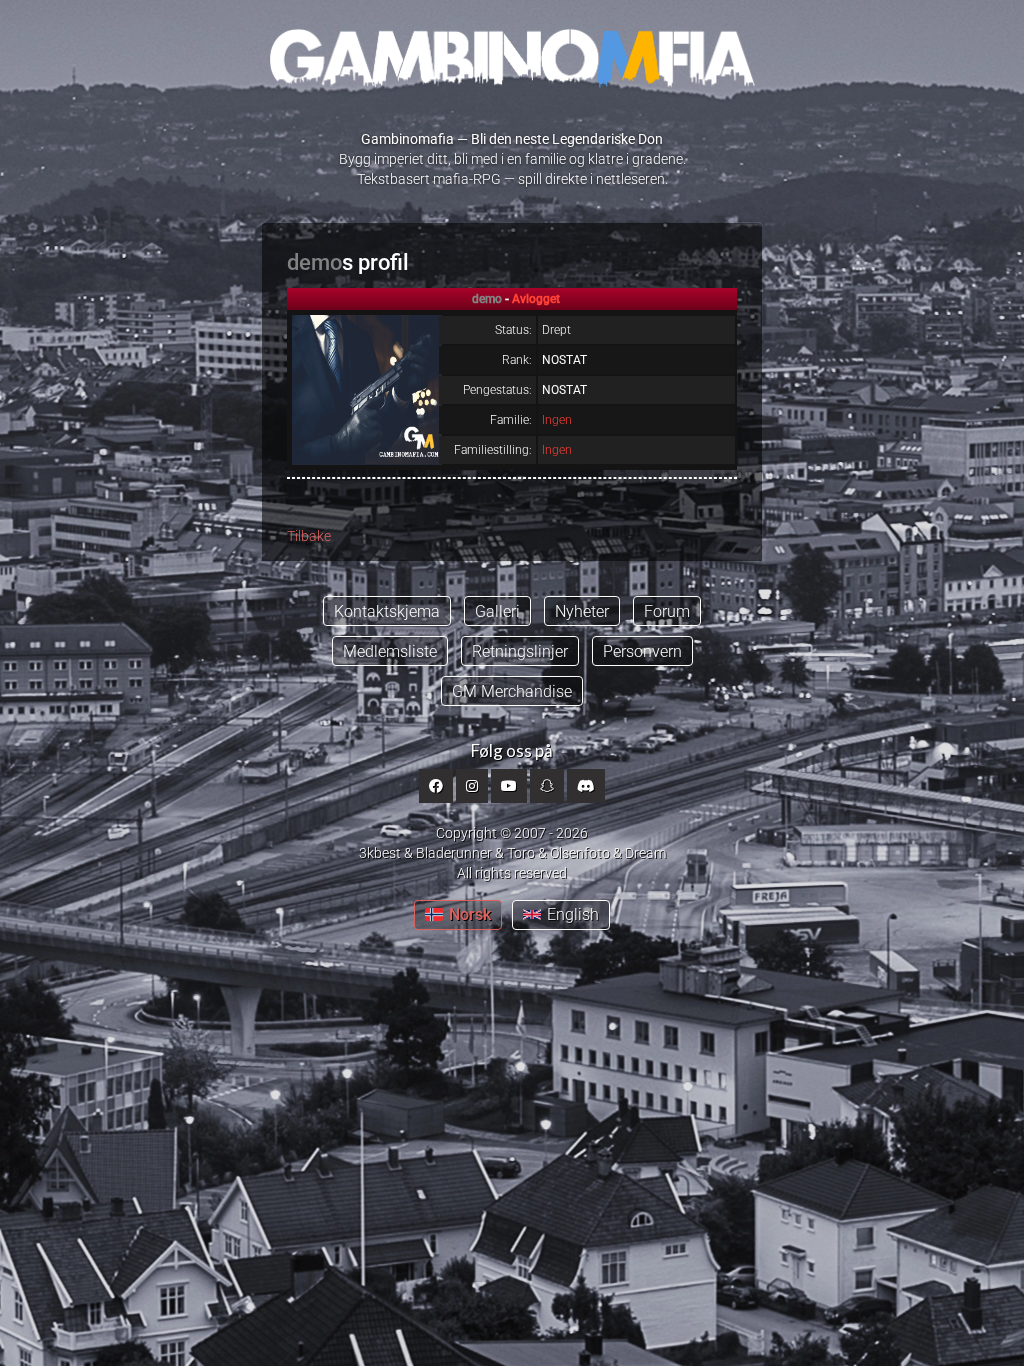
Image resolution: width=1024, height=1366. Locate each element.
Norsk (470, 914)
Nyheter (582, 611)
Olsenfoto (580, 853)
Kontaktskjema (387, 611)
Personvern (642, 651)
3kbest (380, 853)
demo (314, 262)
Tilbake (309, 536)
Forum (667, 611)
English (573, 914)
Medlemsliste (390, 651)
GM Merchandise (512, 691)
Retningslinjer (520, 651)
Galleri (497, 611)
